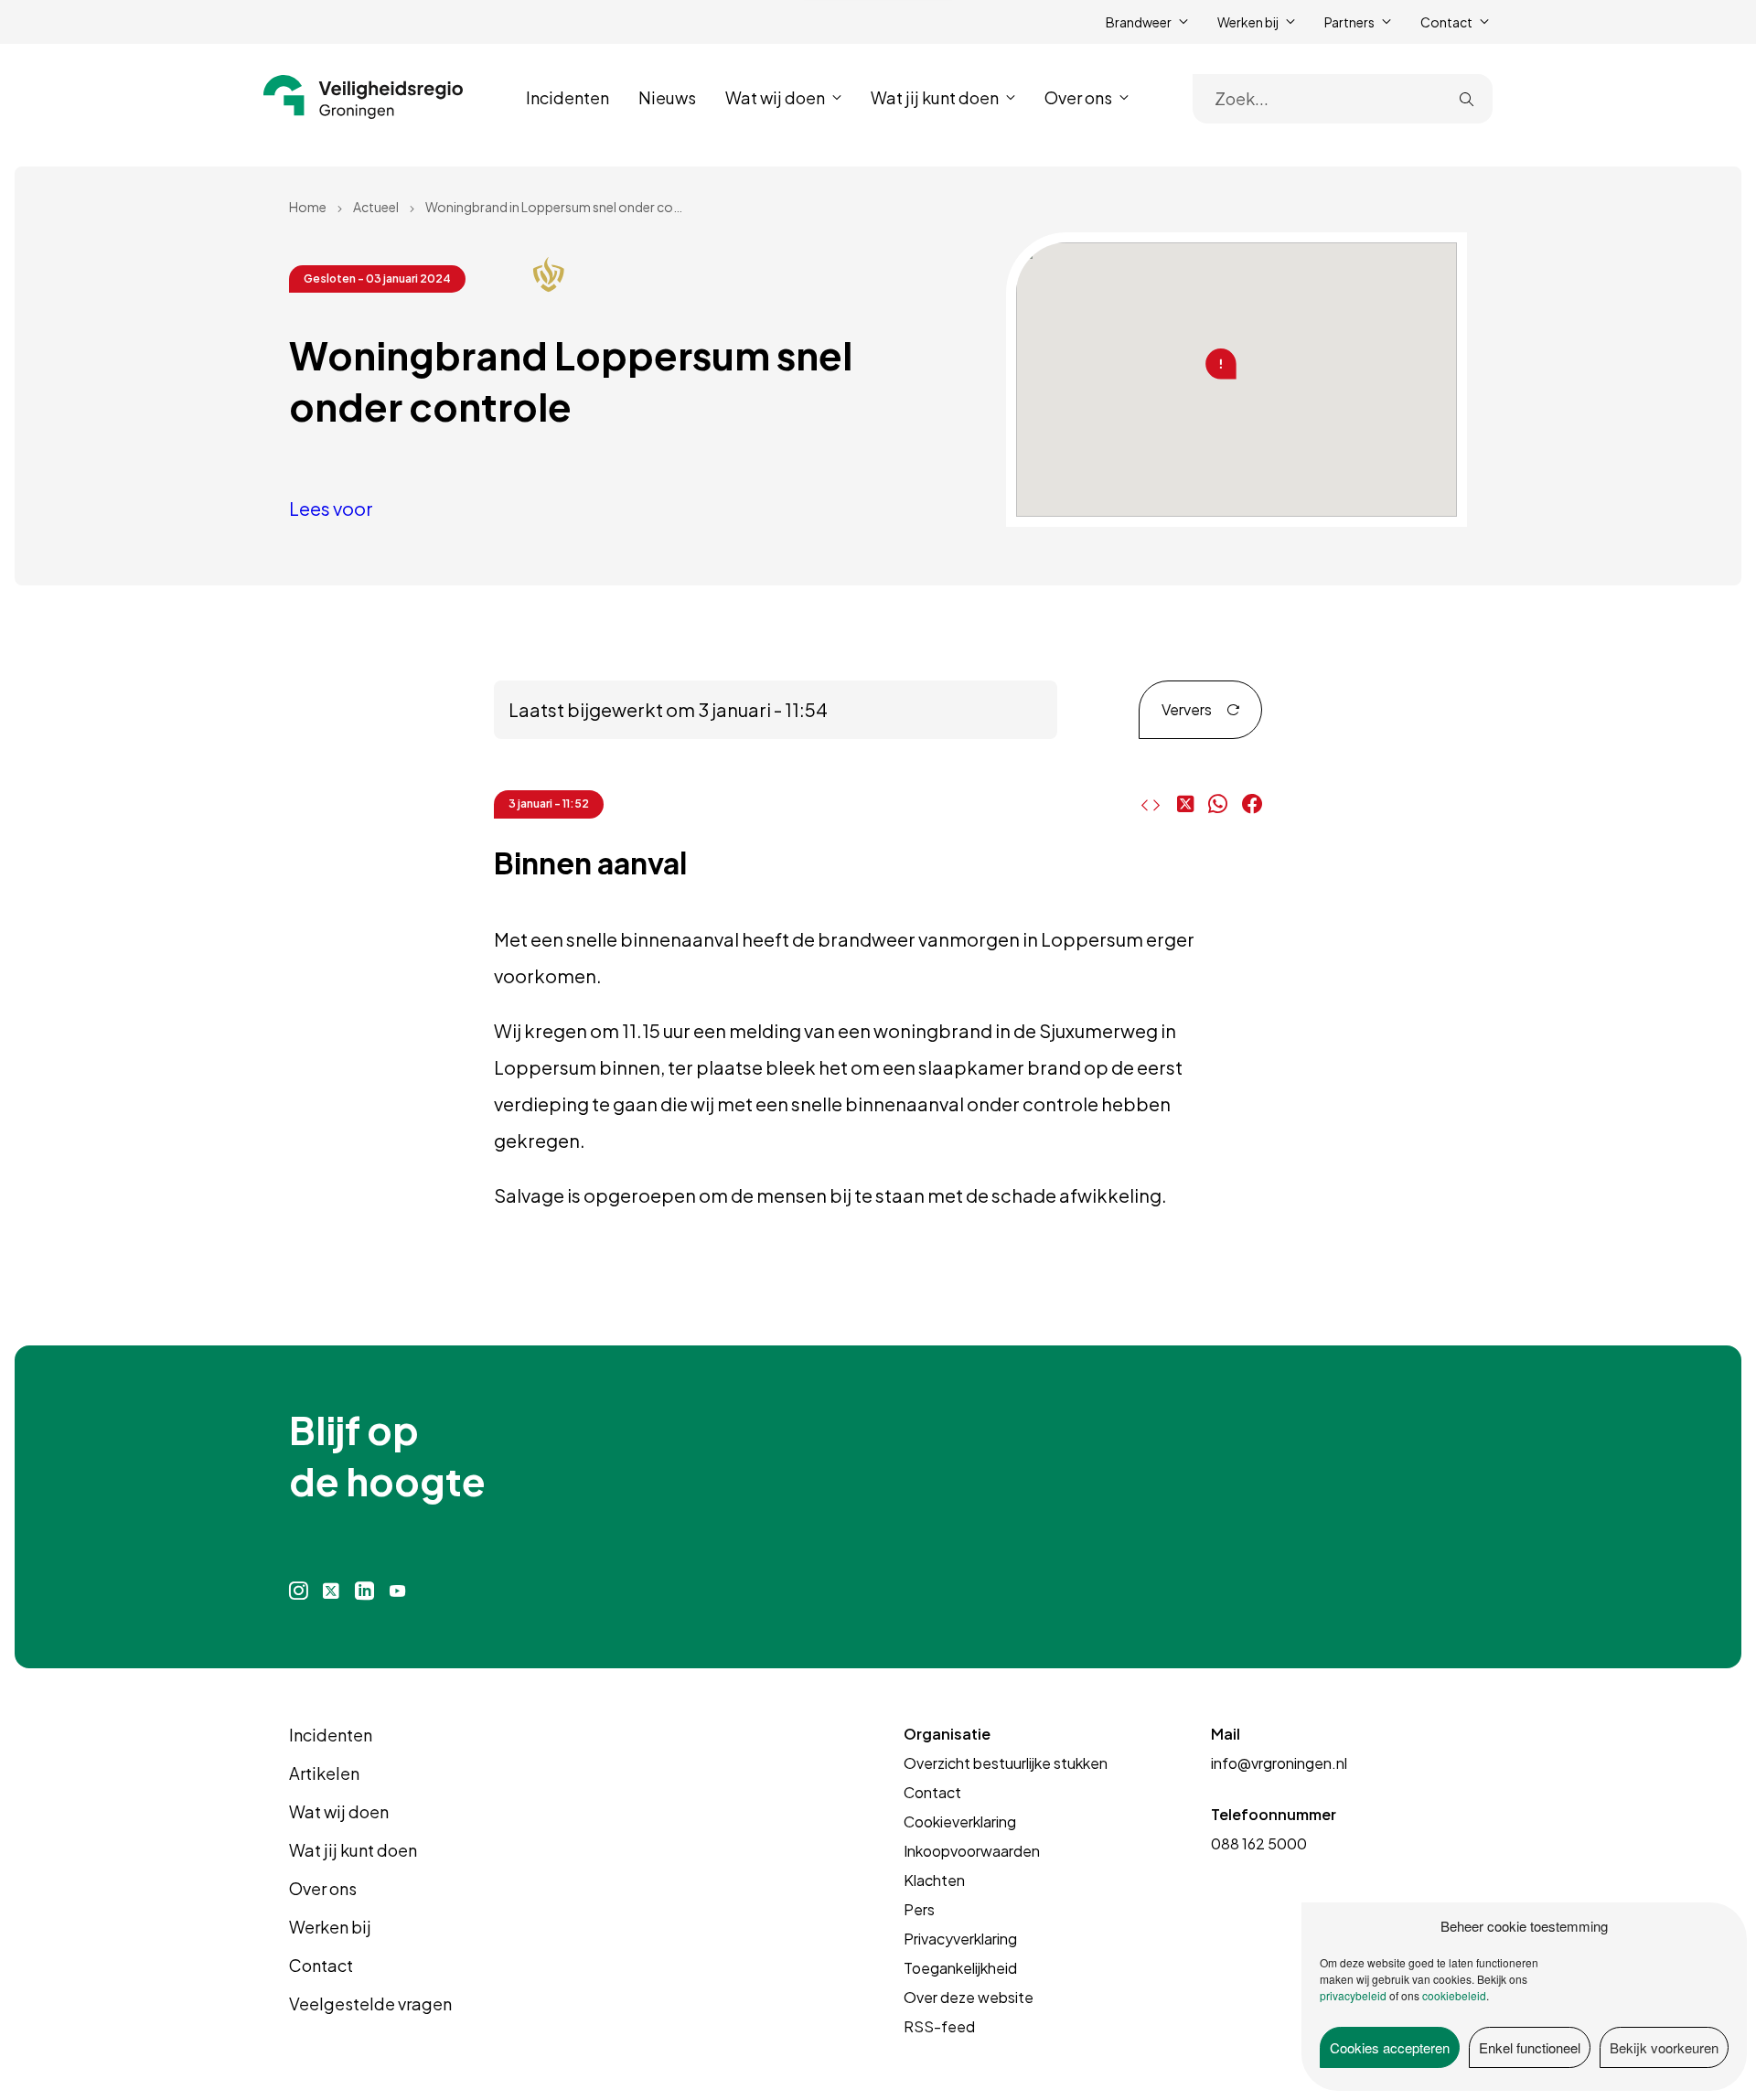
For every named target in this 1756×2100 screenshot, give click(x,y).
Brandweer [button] (1139, 22)
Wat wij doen (339, 1811)
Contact (321, 1965)
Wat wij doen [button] (775, 97)
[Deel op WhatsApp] (1218, 804)
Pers (919, 1909)
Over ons (323, 1888)
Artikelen (324, 1773)
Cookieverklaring (960, 1821)
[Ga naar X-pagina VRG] (331, 1591)
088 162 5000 (1259, 1843)
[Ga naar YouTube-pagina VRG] (398, 1591)
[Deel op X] (1185, 804)
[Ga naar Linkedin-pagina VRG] (364, 1591)
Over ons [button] (1078, 97)
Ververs (1187, 709)
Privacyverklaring (960, 1939)
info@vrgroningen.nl (1279, 1763)
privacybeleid (1353, 1995)
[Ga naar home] (364, 97)
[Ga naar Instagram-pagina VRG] (299, 1591)
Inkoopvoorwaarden (972, 1851)
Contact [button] (1446, 22)
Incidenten (567, 97)
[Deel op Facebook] (1252, 804)
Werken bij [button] (1248, 22)
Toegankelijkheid (960, 1968)
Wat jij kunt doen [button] (935, 97)
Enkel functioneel (1530, 2047)
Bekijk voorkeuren (1664, 2047)
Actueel (376, 207)
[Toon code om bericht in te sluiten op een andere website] (1146, 805)
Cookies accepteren (1390, 2047)
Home (308, 207)
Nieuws (667, 97)
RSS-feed (939, 2026)
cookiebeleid (1454, 1995)
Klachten (934, 1880)
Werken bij (330, 1927)
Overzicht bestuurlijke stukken (1006, 1763)
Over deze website (969, 1997)
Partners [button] (1349, 22)
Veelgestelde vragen (370, 2004)
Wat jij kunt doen (353, 1850)
